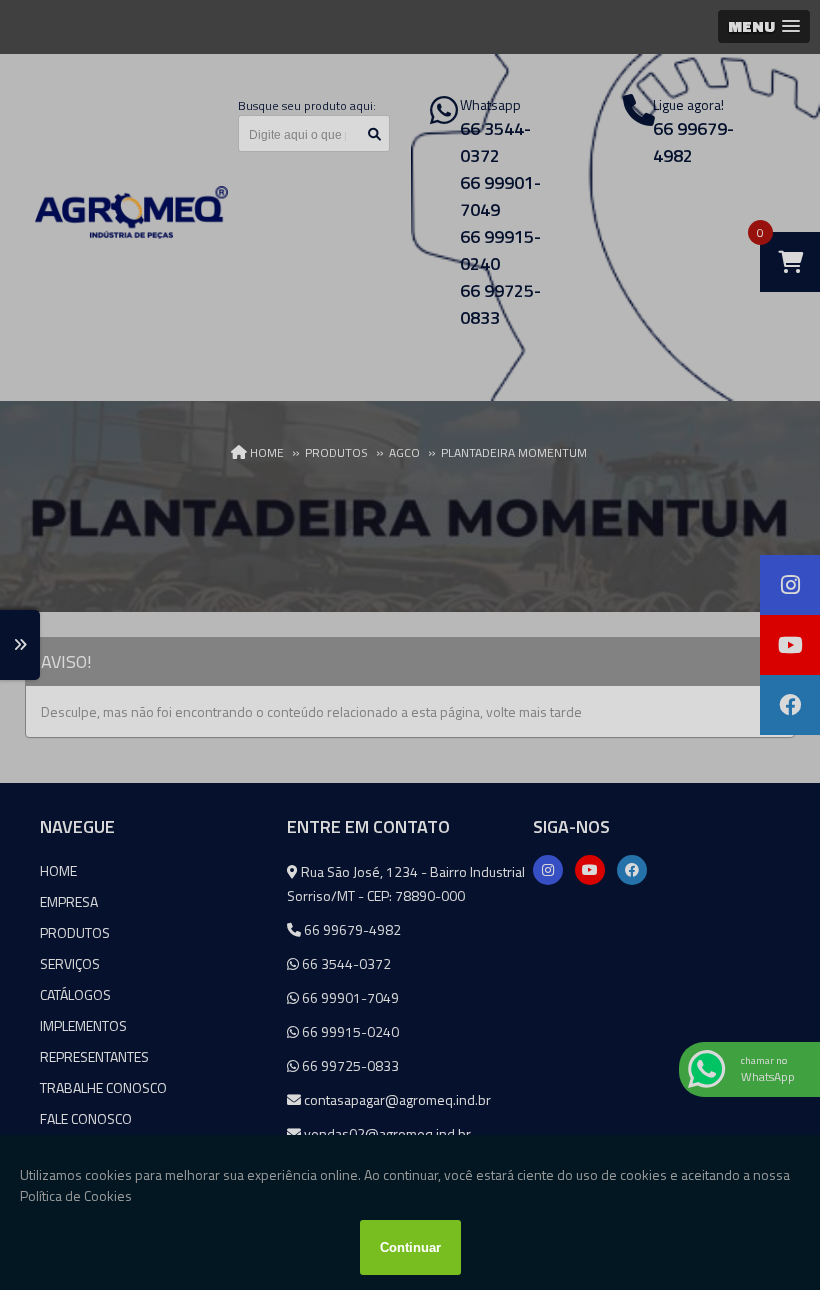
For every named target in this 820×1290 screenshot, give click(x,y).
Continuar (410, 1247)
